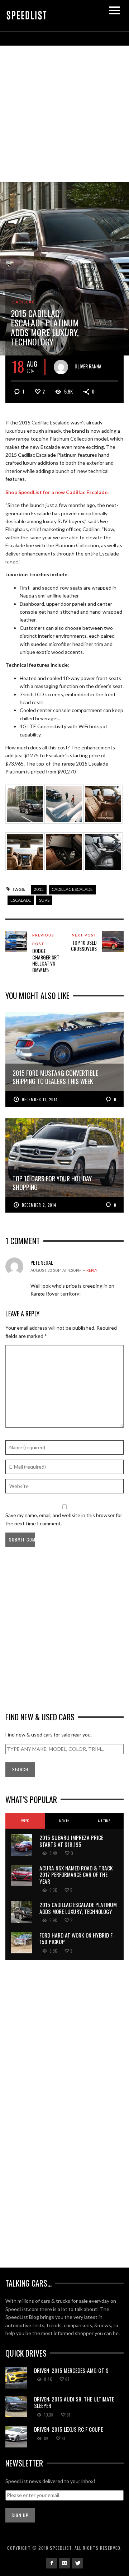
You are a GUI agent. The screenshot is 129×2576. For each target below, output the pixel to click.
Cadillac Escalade (72, 889)
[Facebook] (52, 2563)
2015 (39, 889)
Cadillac (24, 302)
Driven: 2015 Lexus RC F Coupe (68, 2429)
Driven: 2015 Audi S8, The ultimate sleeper (74, 2402)
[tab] (25, 1821)
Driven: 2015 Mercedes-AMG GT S (71, 2370)
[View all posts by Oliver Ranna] (61, 367)
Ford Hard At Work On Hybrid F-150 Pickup (77, 1938)
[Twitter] (77, 2563)
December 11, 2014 (40, 1099)
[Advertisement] (64, 114)
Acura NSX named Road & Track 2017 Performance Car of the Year (76, 1875)
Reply (92, 1270)
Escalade (21, 900)
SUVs (44, 900)
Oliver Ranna (88, 366)
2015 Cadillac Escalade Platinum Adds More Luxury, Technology (78, 1908)
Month (64, 1821)
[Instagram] (64, 2563)
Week (25, 1821)
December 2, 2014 (39, 1205)
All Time (104, 1821)
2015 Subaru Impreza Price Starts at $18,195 (71, 1841)
